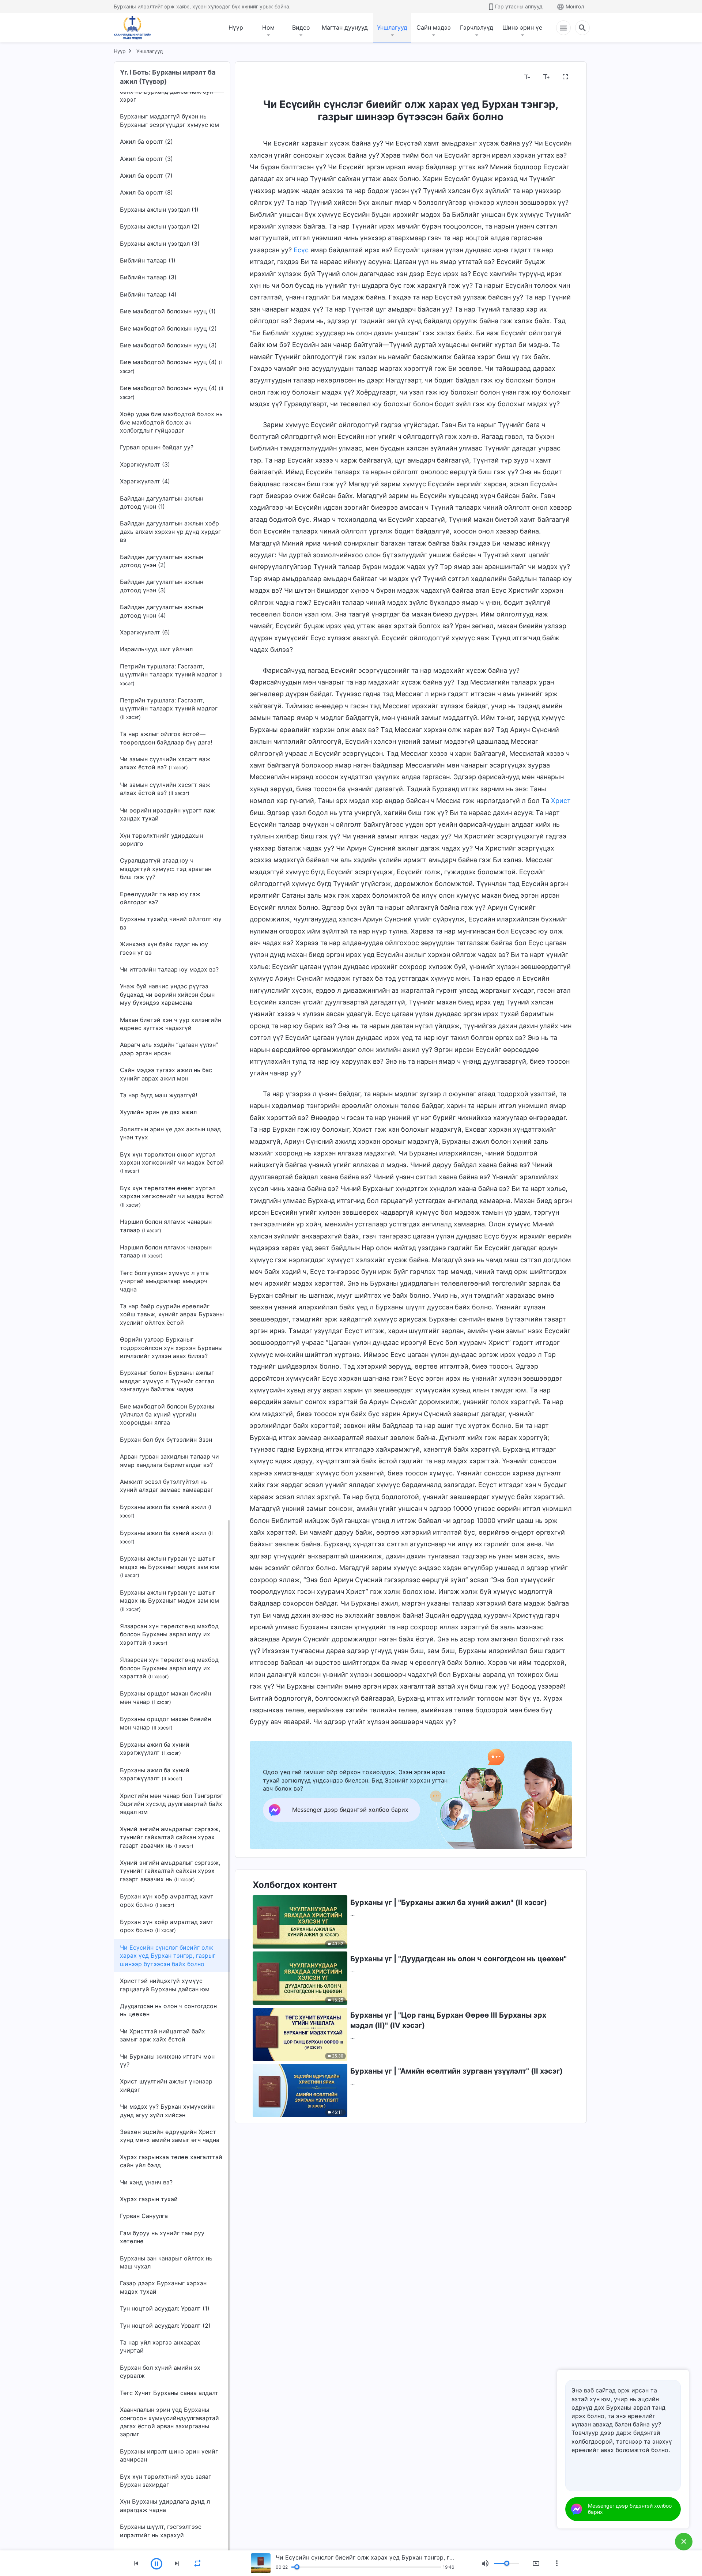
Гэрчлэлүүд (477, 27)
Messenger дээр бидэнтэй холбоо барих (630, 2509)
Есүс (301, 250)
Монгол (575, 6)
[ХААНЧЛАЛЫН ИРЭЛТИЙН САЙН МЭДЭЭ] (135, 28)
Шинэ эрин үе (522, 27)
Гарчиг (264, 77)
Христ (561, 801)
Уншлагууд (392, 27)
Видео (301, 27)
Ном (268, 27)
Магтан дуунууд (345, 27)
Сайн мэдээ (434, 27)
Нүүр (236, 27)
